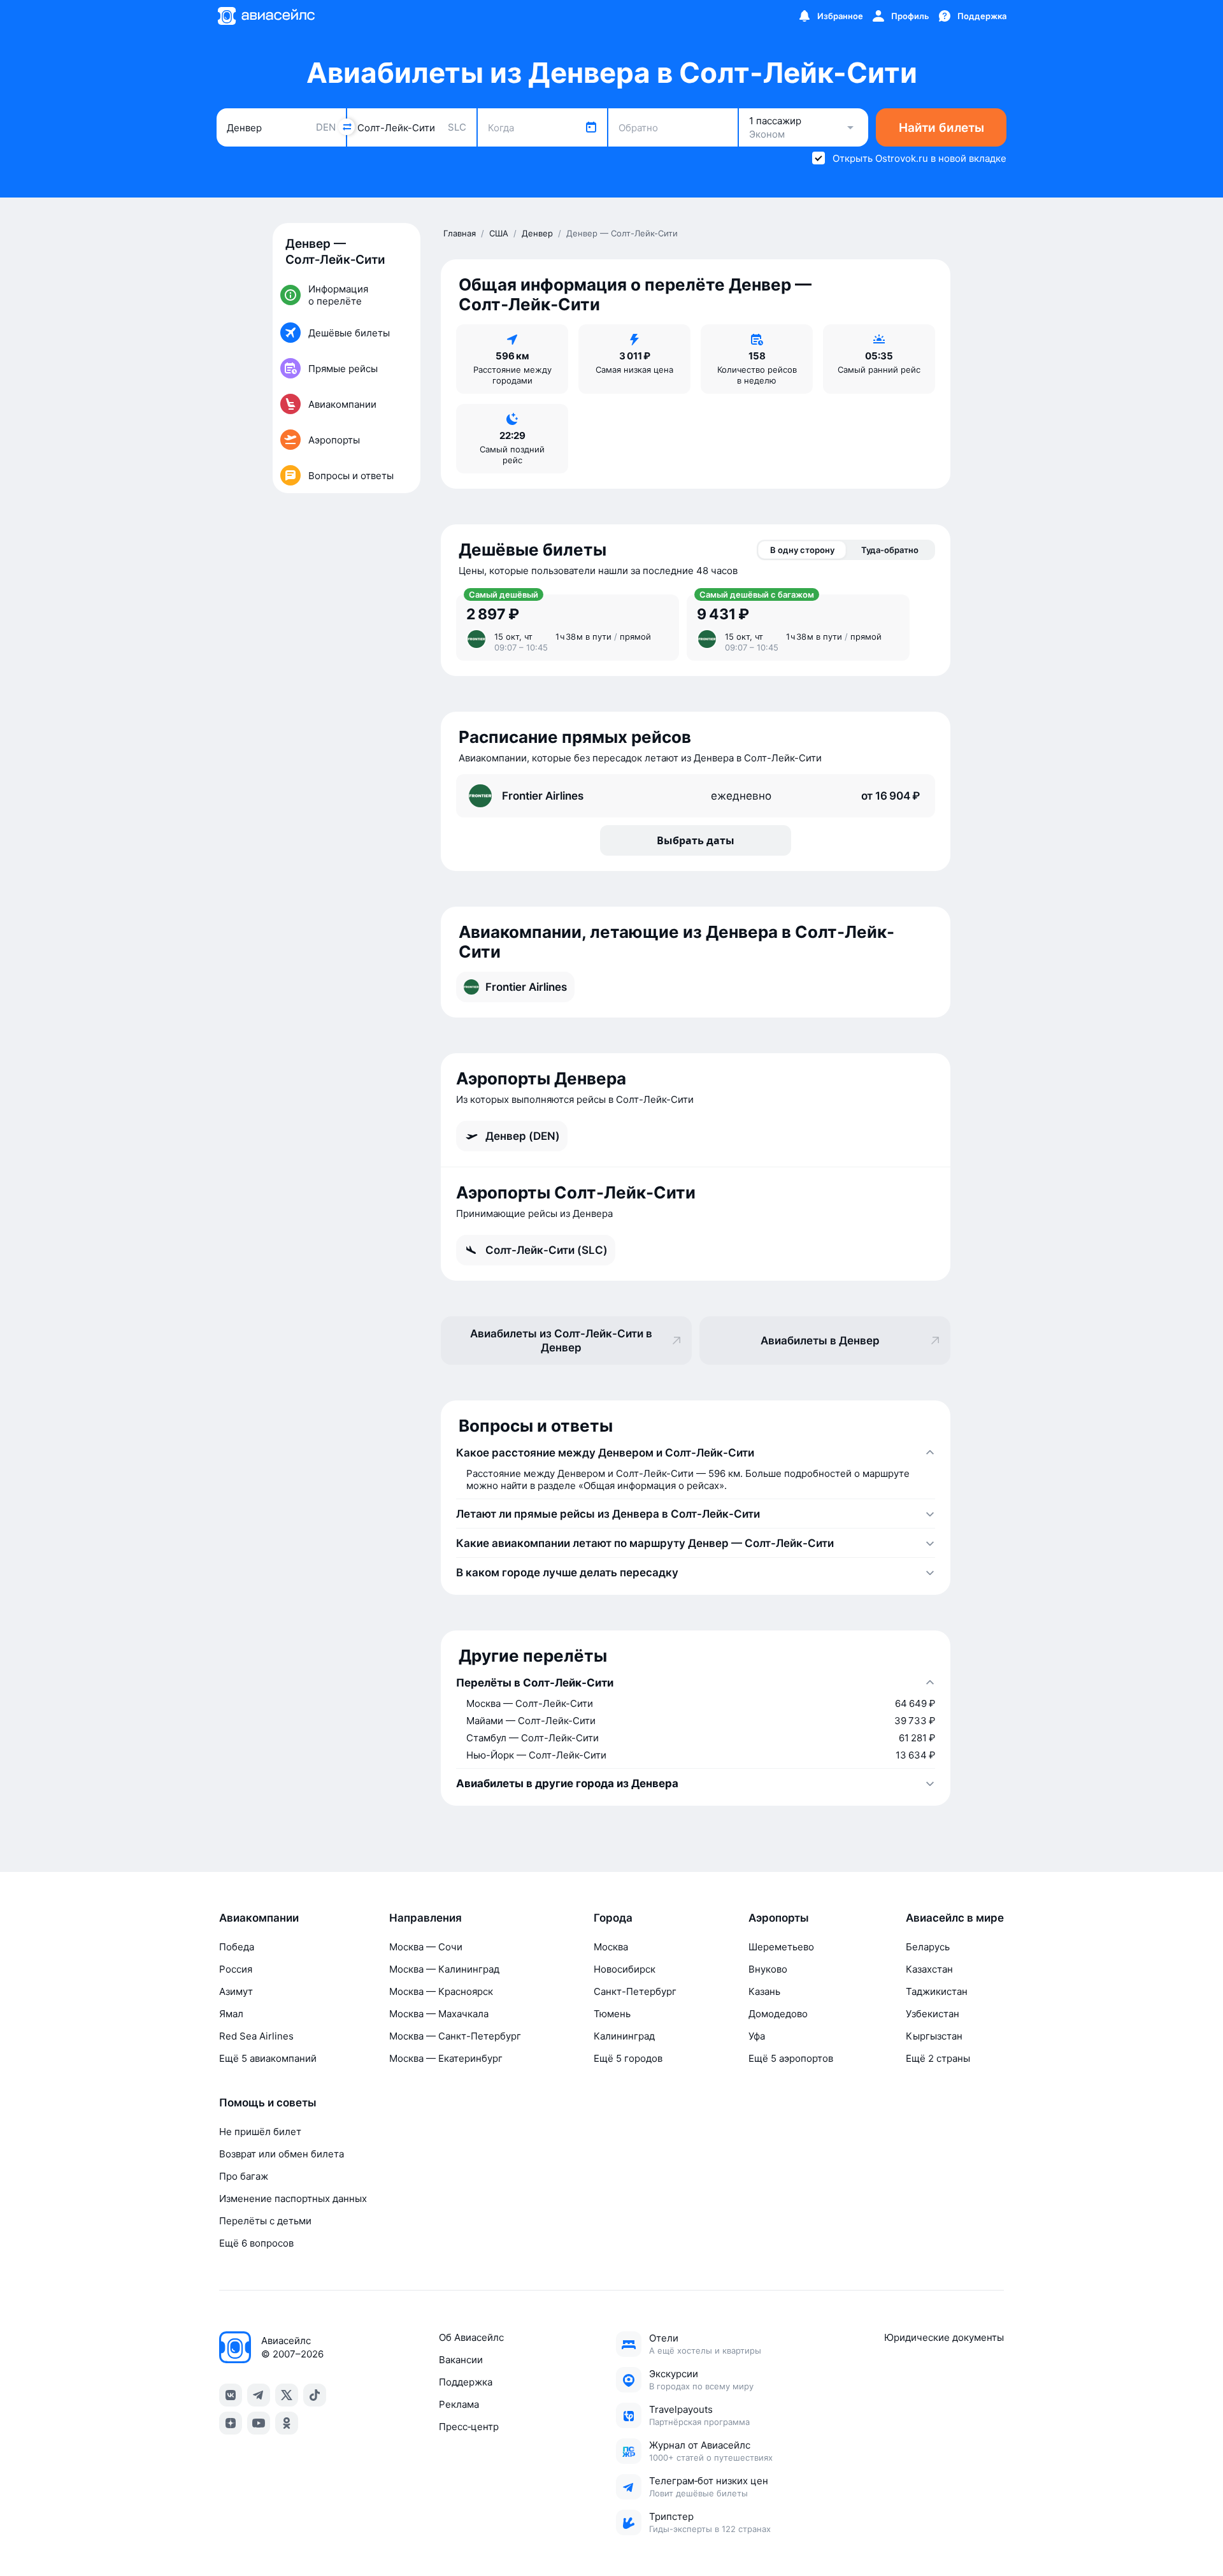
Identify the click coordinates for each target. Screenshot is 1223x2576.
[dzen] (231, 2423)
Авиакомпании (259, 1918)
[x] (287, 2395)
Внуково (768, 1969)
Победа (237, 1947)
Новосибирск (625, 1969)
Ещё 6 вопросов (256, 2243)
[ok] (287, 2423)
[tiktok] (315, 2395)
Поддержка (466, 2382)
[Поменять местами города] (347, 127)
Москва (611, 1947)
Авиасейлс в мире (955, 1918)
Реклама (459, 2404)
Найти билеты (941, 128)
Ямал (231, 2014)
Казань (764, 1991)
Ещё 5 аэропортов (791, 2058)
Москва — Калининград (444, 1969)
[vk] (231, 2395)
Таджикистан (937, 1991)
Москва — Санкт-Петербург (455, 2036)
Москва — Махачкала (439, 2014)
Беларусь (928, 1947)
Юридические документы (944, 2337)
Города (613, 1918)
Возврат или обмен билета (282, 2154)
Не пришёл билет (260, 2132)
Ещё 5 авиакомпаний (268, 2058)
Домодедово (778, 2014)
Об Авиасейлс (471, 2337)
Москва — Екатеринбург (446, 2058)
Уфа (757, 2036)
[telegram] (259, 2395)
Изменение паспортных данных (293, 2198)
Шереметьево (781, 1947)
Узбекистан (933, 2014)
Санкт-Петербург (635, 1991)
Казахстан (929, 1969)
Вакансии (461, 2360)
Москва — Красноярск (441, 1991)
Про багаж (244, 2176)
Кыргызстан (934, 2036)
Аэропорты (779, 1918)
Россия (236, 1969)
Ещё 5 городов (628, 2058)
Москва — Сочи (426, 1947)
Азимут (236, 1991)
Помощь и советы (268, 2103)
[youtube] (259, 2423)
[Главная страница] (266, 16)
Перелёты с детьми (265, 2221)
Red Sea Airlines (256, 2036)
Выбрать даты (696, 840)
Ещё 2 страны (938, 2058)
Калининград (624, 2036)
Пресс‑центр (469, 2427)
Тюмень (612, 2014)
